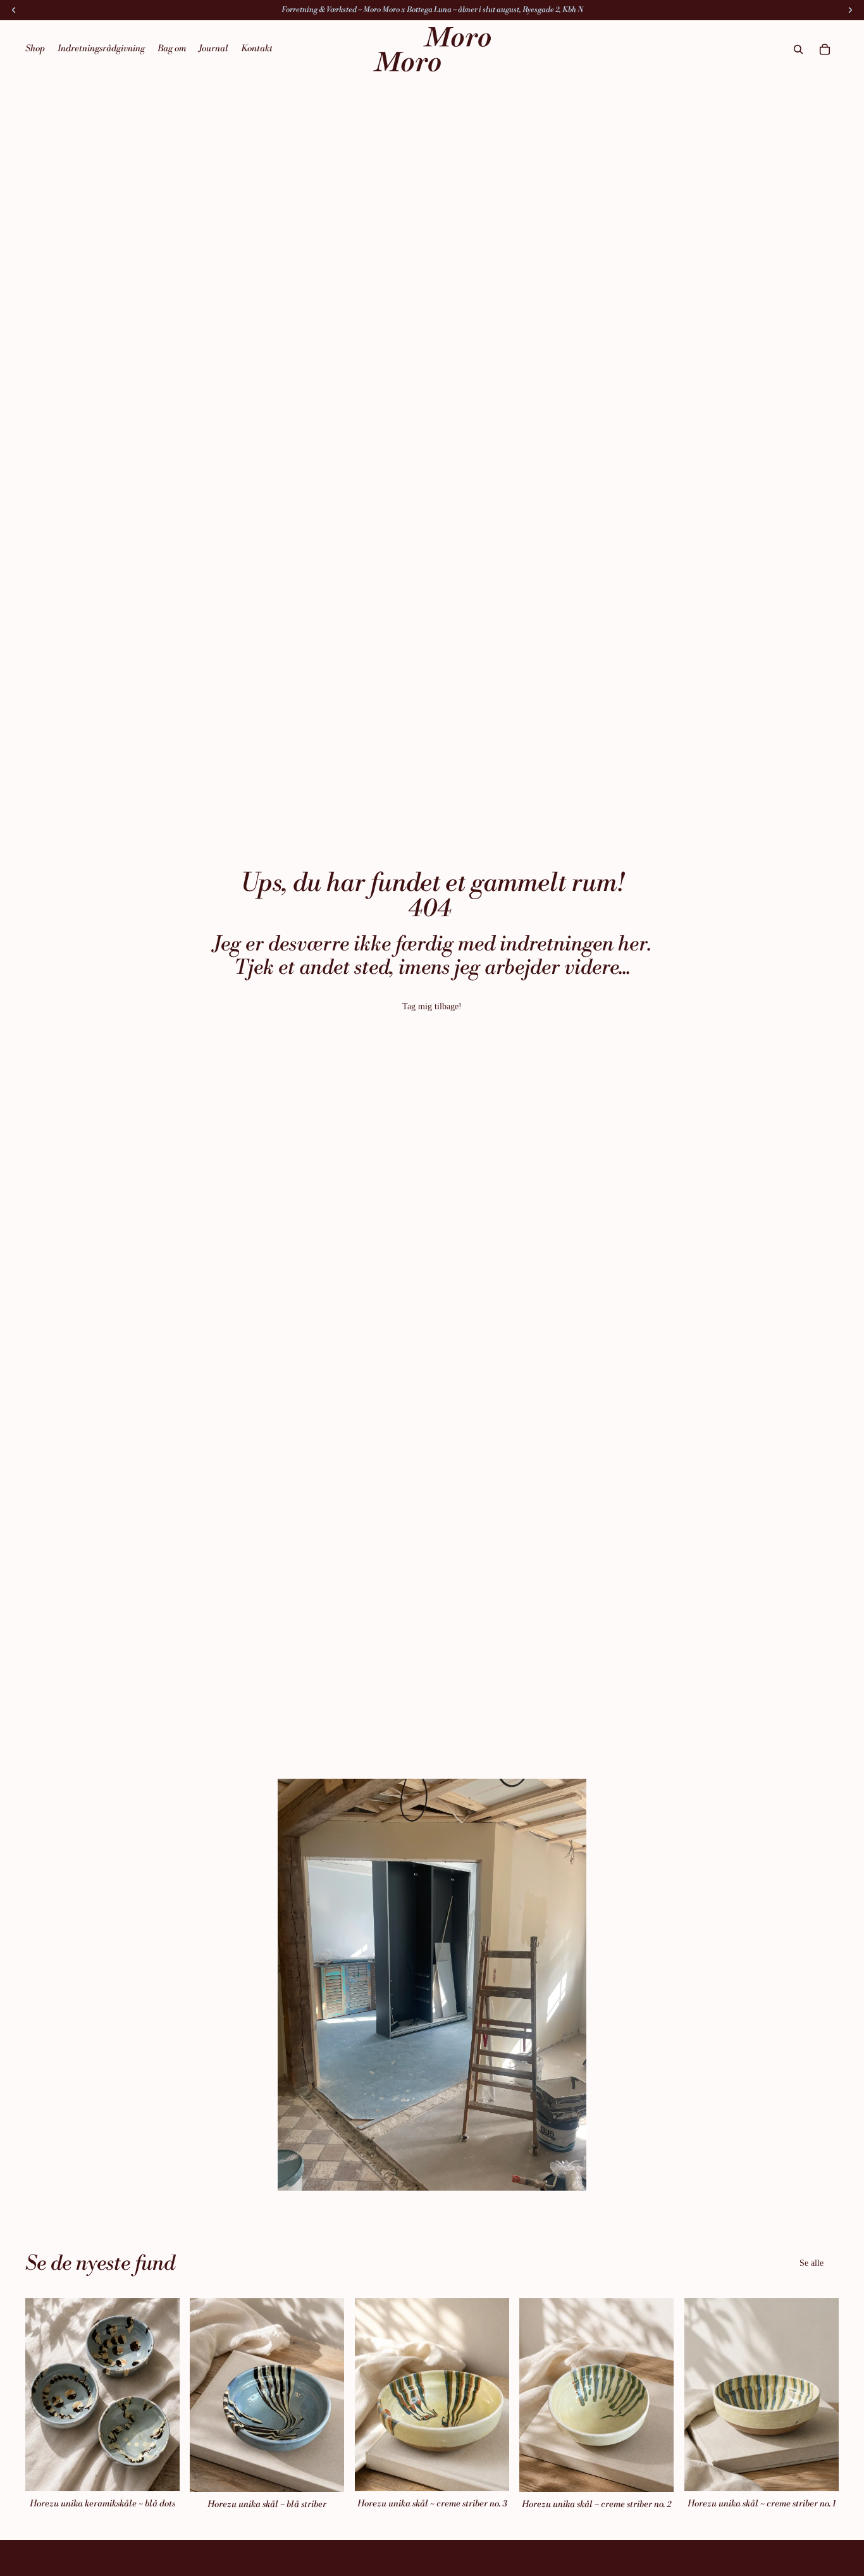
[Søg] (798, 49)
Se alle (812, 2263)
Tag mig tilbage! (432, 1006)
